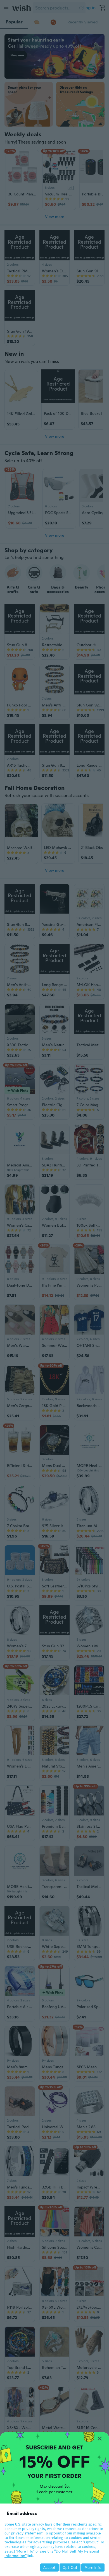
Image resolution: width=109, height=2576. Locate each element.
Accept (49, 2567)
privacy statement (27, 2533)
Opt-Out (70, 2567)
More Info (93, 2567)
